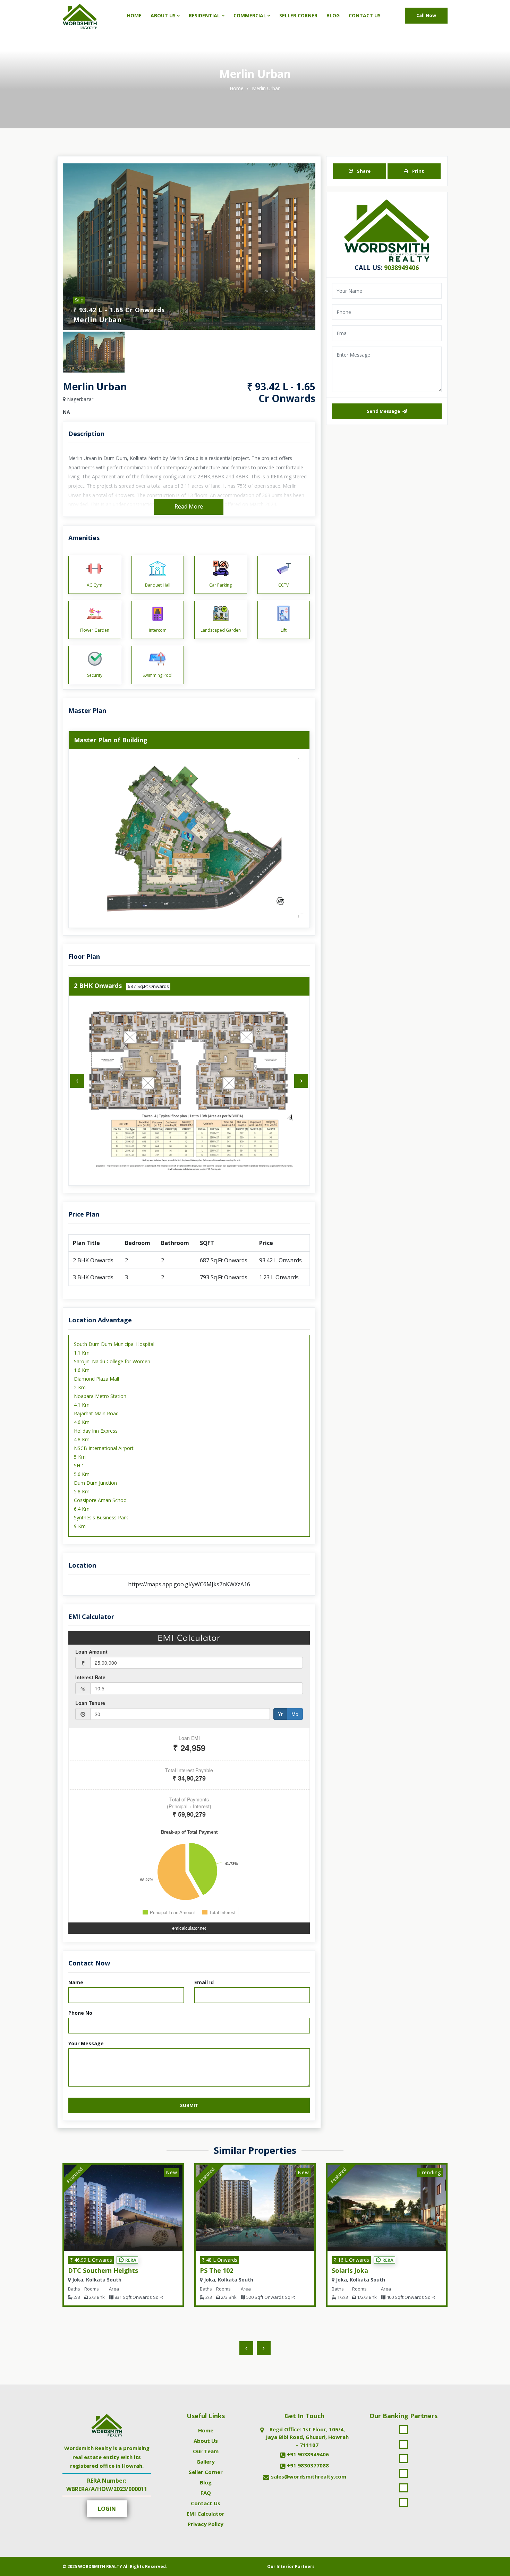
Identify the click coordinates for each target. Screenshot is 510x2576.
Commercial (250, 15)
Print (418, 171)
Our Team (206, 2451)
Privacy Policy (206, 2524)
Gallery (206, 2462)
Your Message (86, 2043)
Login (107, 2509)
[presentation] (77, 1081)
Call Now (426, 15)
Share (363, 171)
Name (76, 1982)
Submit (189, 2105)
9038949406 (401, 267)
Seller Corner (298, 15)
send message (384, 411)
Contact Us (365, 15)
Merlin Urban (266, 88)
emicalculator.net (189, 1928)
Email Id (204, 1982)
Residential (204, 15)
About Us (163, 15)
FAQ (206, 2493)
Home (134, 15)
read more (189, 506)
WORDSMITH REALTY (100, 2566)
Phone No (80, 2013)
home (237, 88)
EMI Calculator (206, 2514)
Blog (333, 15)
